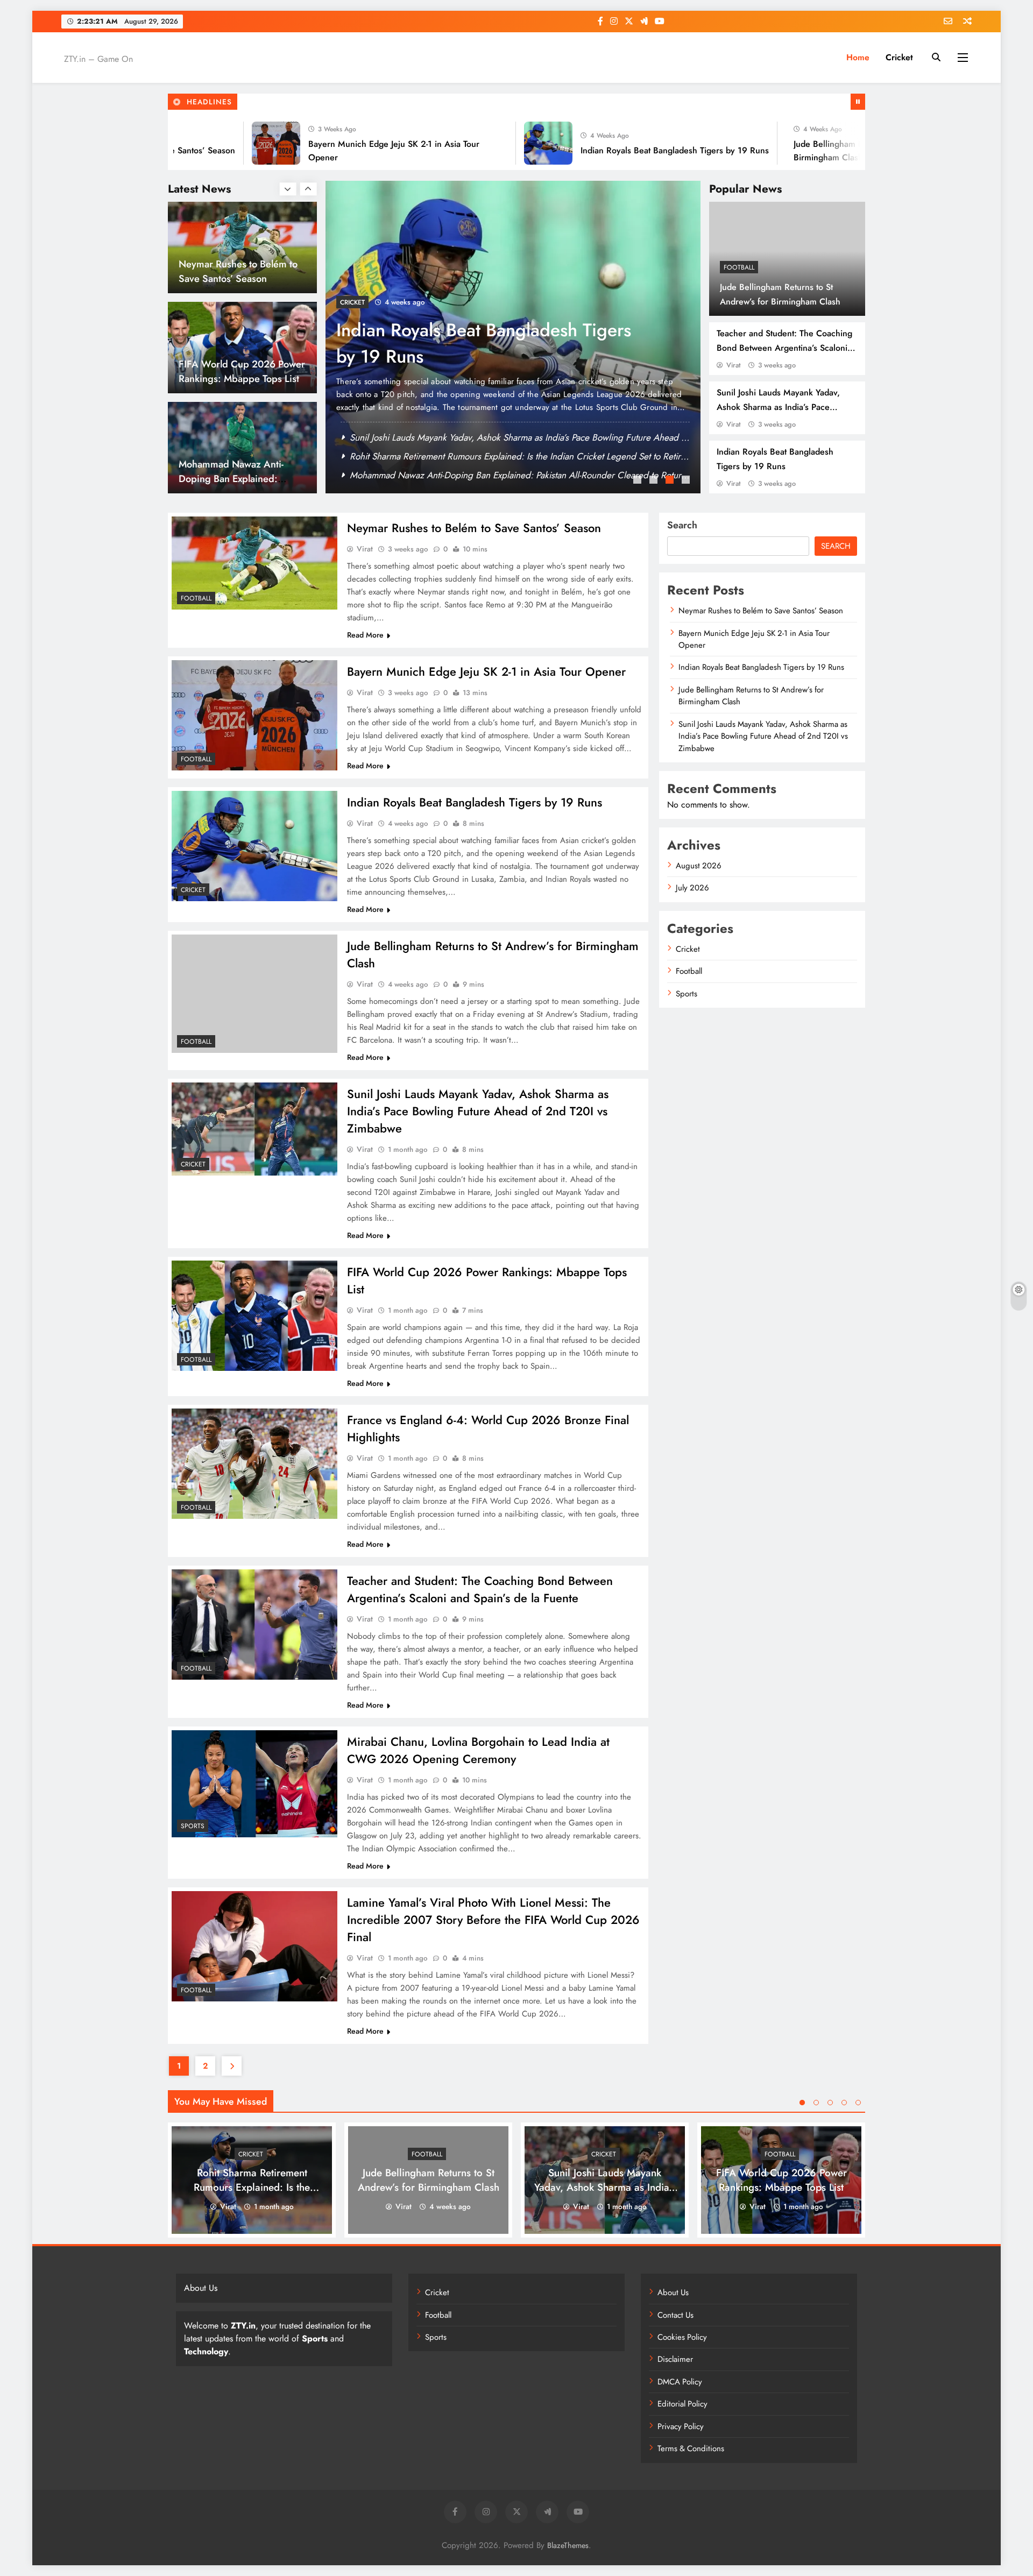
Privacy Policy (681, 2426)
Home (858, 57)
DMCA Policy (680, 2382)
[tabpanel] (513, 337)
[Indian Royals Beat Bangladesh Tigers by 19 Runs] (484, 143)
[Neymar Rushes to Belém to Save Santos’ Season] (254, 563)
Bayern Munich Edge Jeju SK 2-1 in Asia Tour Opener (453, 456)
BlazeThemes (568, 2545)
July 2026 (692, 888)
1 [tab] (639, 481)
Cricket (899, 57)
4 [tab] (687, 481)
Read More (365, 635)
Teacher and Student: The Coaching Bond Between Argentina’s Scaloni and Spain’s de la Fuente (784, 348)
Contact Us (675, 2315)
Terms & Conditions (691, 2448)
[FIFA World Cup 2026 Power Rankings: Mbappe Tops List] (254, 1316)
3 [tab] (671, 481)
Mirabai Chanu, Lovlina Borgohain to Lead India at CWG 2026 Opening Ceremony (478, 1750)
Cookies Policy (682, 2337)
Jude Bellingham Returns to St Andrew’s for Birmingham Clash (491, 343)
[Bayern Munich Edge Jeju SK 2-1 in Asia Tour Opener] (211, 143)
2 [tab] (655, 481)
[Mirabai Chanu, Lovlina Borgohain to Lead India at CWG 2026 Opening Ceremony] (254, 1784)
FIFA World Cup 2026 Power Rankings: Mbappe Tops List (462, 475)
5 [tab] (858, 2103)
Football (739, 267)
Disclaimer (675, 2359)
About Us (673, 2292)
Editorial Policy (682, 2404)
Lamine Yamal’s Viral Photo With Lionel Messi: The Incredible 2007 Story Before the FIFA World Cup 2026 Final (493, 1920)
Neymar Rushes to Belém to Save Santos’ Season (444, 437)
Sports (193, 1826)
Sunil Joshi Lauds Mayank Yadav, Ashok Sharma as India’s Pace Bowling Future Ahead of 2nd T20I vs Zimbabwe (478, 1111)
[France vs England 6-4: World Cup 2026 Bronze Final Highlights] (254, 1464)
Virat (733, 365)
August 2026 (699, 866)
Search (682, 525)
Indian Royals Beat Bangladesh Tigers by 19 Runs (610, 150)
